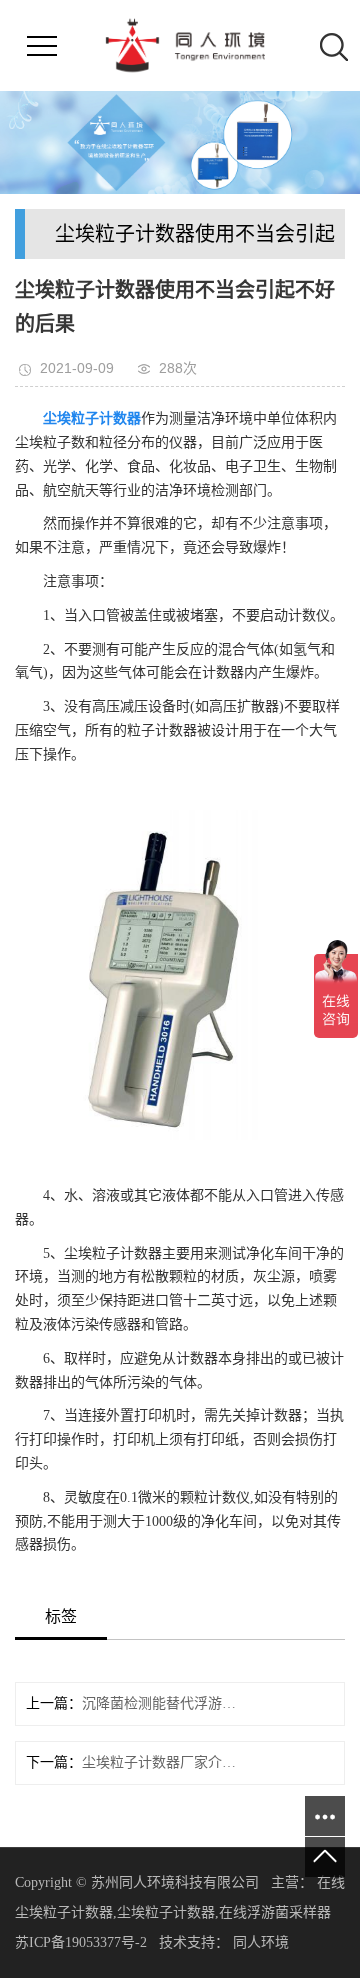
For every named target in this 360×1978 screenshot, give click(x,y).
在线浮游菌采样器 (275, 1912)
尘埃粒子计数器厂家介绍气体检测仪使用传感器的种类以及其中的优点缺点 (159, 1762)
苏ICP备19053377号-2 (81, 1942)
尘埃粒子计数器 (166, 1912)
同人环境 (263, 1942)
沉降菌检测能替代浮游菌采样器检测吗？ (159, 1703)
